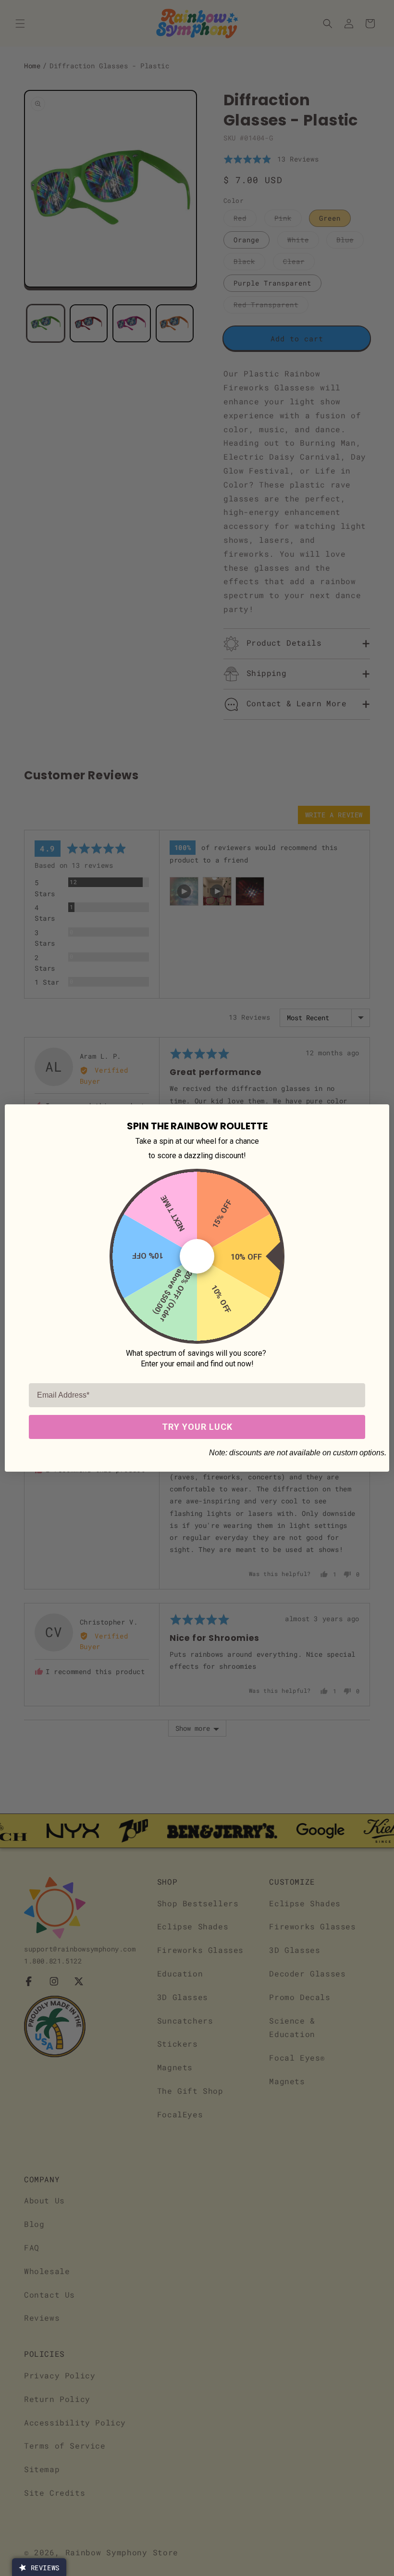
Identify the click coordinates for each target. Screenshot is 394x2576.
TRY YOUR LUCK (197, 1427)
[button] (39, 2567)
